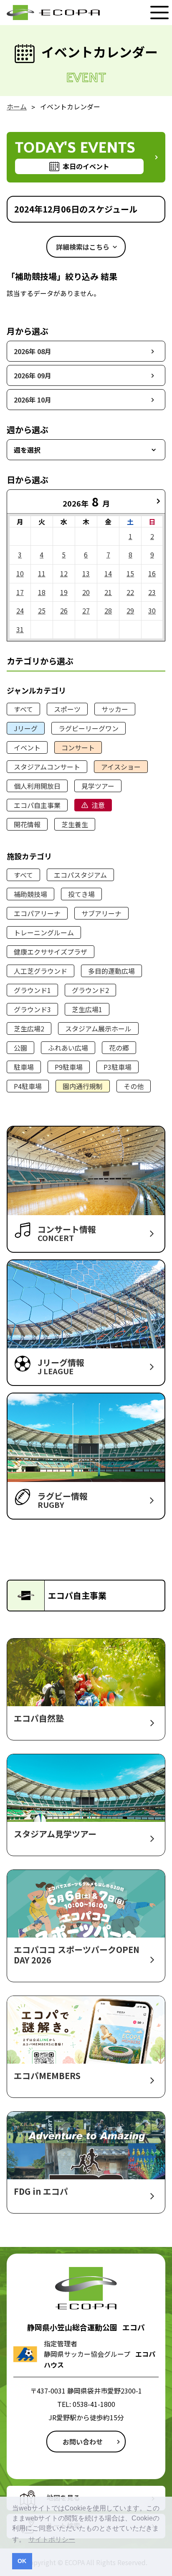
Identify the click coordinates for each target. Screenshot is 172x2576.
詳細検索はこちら (83, 247)
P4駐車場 (28, 1086)
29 (130, 610)
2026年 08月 (33, 351)
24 (20, 610)
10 (20, 573)
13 (86, 573)
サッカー (115, 709)
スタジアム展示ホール (98, 1028)
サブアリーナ (101, 913)
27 (86, 610)
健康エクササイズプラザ (51, 952)
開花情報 (27, 824)
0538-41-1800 (94, 2404)
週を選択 (27, 450)
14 (108, 573)
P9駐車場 (69, 1067)
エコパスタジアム (80, 875)
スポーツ (67, 709)
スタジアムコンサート (47, 767)
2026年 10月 (33, 400)
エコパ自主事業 (37, 805)
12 (64, 573)
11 (42, 573)
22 (130, 592)
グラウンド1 (32, 990)
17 (20, 592)
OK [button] (22, 2561)
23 (152, 592)
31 (20, 629)
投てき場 (81, 894)
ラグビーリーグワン (89, 728)
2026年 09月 (33, 375)
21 (108, 592)
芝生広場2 (29, 1028)
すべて (23, 709)
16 (152, 573)
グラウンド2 (90, 990)
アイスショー (121, 767)
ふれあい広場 (68, 1048)
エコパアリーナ (37, 913)
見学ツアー (98, 786)
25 (42, 610)
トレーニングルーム (44, 932)
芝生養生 (75, 824)
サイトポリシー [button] (52, 2539)
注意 (98, 805)
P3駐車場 (118, 1067)
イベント (27, 747)
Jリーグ (26, 728)
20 (86, 592)
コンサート (78, 747)
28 (108, 610)
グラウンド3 (32, 1009)
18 (42, 592)
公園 (20, 1048)
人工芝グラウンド (40, 971)
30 (152, 610)
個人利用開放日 (37, 786)
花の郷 (119, 1048)
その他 (134, 1086)
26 (64, 610)
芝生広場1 (87, 1009)
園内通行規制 (83, 1086)
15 (130, 573)
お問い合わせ (83, 2442)
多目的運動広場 (111, 971)
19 (64, 592)
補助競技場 (30, 894)
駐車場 (24, 1067)
